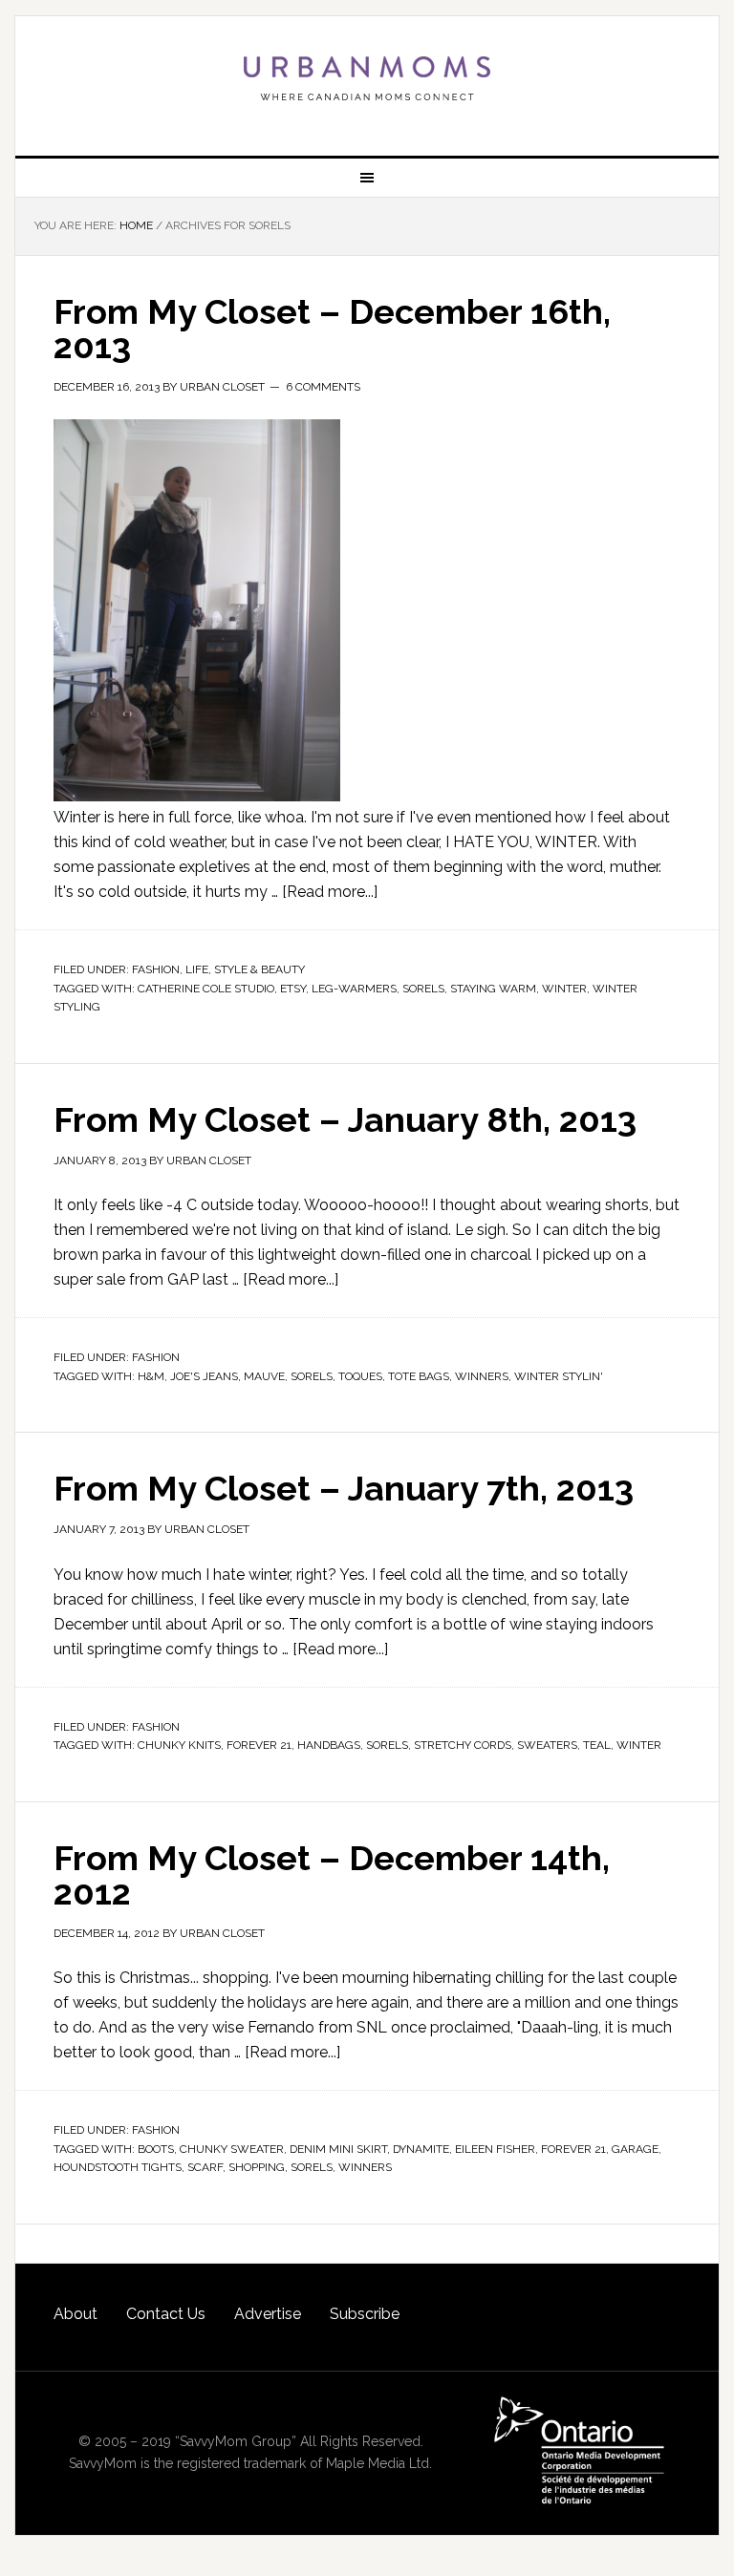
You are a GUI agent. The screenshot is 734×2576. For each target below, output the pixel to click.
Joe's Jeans (204, 1376)
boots (156, 2149)
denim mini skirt (338, 2149)
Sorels (423, 989)
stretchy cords (463, 1745)
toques (360, 1376)
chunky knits (179, 1745)
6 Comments (323, 387)
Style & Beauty (259, 969)
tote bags (419, 1376)
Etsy (293, 989)
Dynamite (421, 2149)
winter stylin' (559, 1376)
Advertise (268, 2314)
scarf (205, 2167)
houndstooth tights (118, 2167)
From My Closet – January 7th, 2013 (344, 1488)
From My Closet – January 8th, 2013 (345, 1119)
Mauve (264, 1376)
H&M (151, 1376)
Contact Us (166, 2314)
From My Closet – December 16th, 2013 (332, 329)
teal (597, 1745)
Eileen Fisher (495, 2149)
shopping (257, 2167)
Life (197, 969)
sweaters (547, 1745)
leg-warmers (354, 989)
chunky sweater (232, 2149)
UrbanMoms (367, 78)
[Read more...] (330, 892)
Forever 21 (259, 1745)
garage (635, 2149)
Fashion (156, 969)
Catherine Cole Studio (206, 989)
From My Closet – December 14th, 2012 (332, 1875)
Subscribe (365, 2314)
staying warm (493, 989)
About (76, 2314)
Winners (482, 1376)
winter (564, 989)
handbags (329, 1745)
